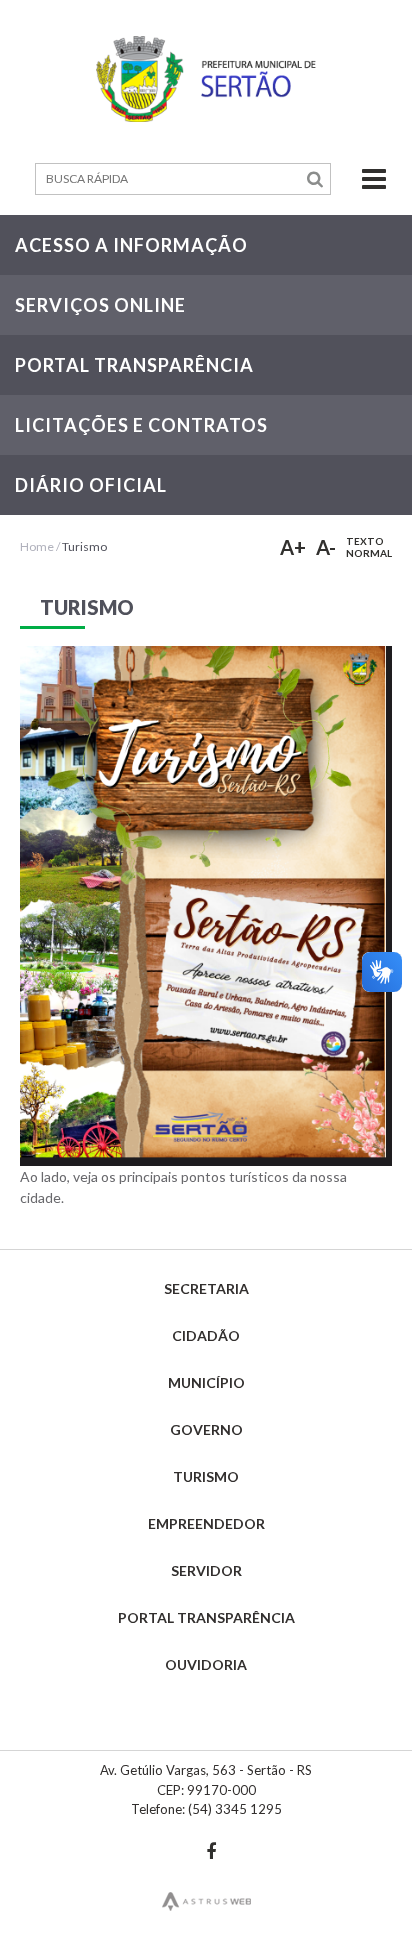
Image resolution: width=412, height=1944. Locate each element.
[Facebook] (210, 1851)
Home (37, 546)
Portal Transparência (206, 1617)
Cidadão (206, 1335)
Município (206, 1382)
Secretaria (206, 1288)
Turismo (84, 546)
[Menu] (361, 179)
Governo (206, 1429)
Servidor (206, 1570)
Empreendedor (206, 1523)
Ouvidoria (206, 1664)
